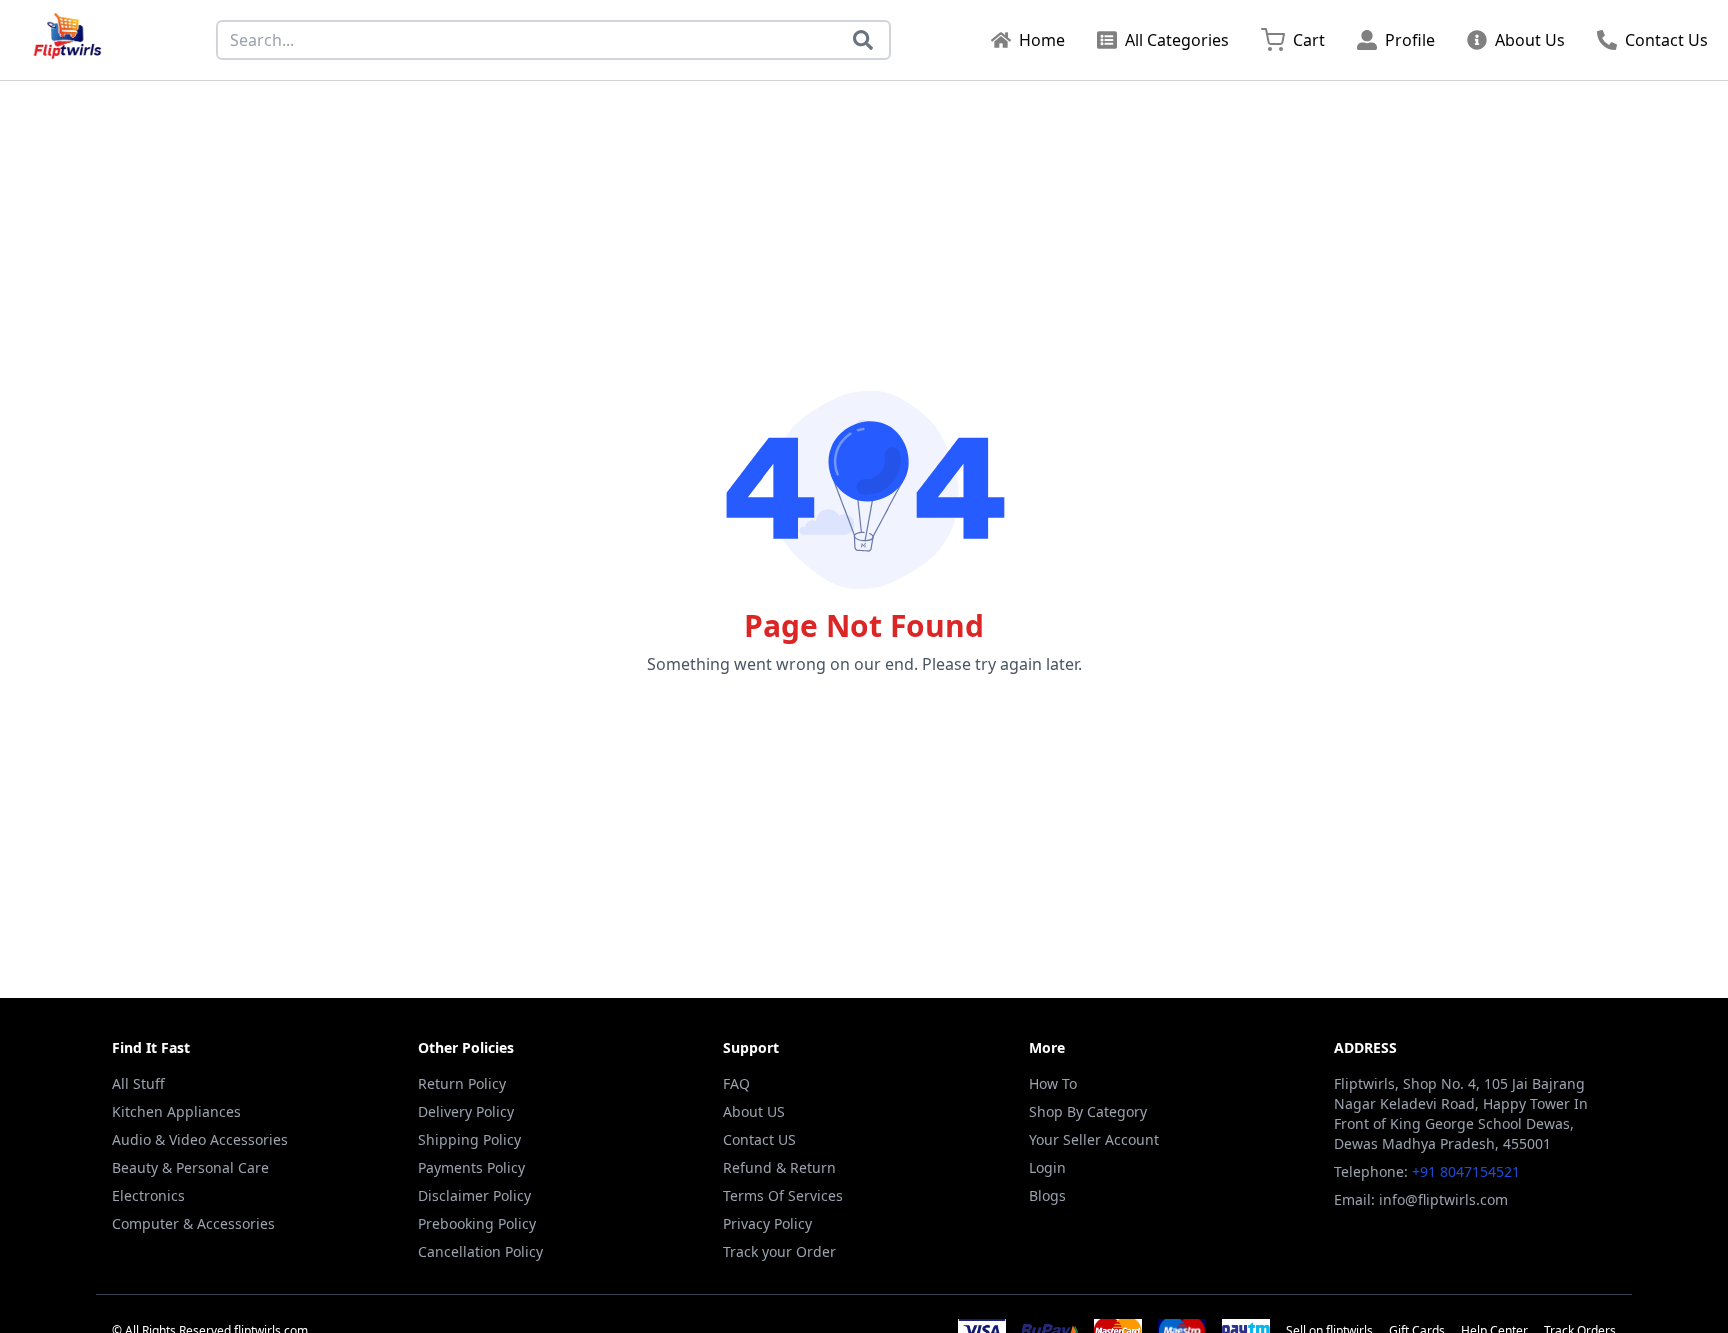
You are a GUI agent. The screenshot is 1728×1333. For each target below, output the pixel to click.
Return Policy (462, 1083)
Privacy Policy (767, 1223)
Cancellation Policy (480, 1251)
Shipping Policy (469, 1139)
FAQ (736, 1083)
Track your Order (779, 1251)
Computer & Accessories (193, 1223)
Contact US (759, 1139)
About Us (1530, 40)
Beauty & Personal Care (190, 1167)
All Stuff (138, 1083)
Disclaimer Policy (474, 1195)
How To (1053, 1083)
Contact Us (1666, 40)
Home (1042, 40)
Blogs (1047, 1195)
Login (1047, 1167)
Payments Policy (471, 1167)
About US (754, 1111)
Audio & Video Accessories (200, 1139)
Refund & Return (779, 1167)
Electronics (148, 1195)
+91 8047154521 (1466, 1171)
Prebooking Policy (477, 1223)
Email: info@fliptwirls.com (1421, 1199)
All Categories (1177, 40)
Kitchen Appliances (176, 1111)
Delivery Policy (466, 1111)
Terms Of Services (783, 1195)
